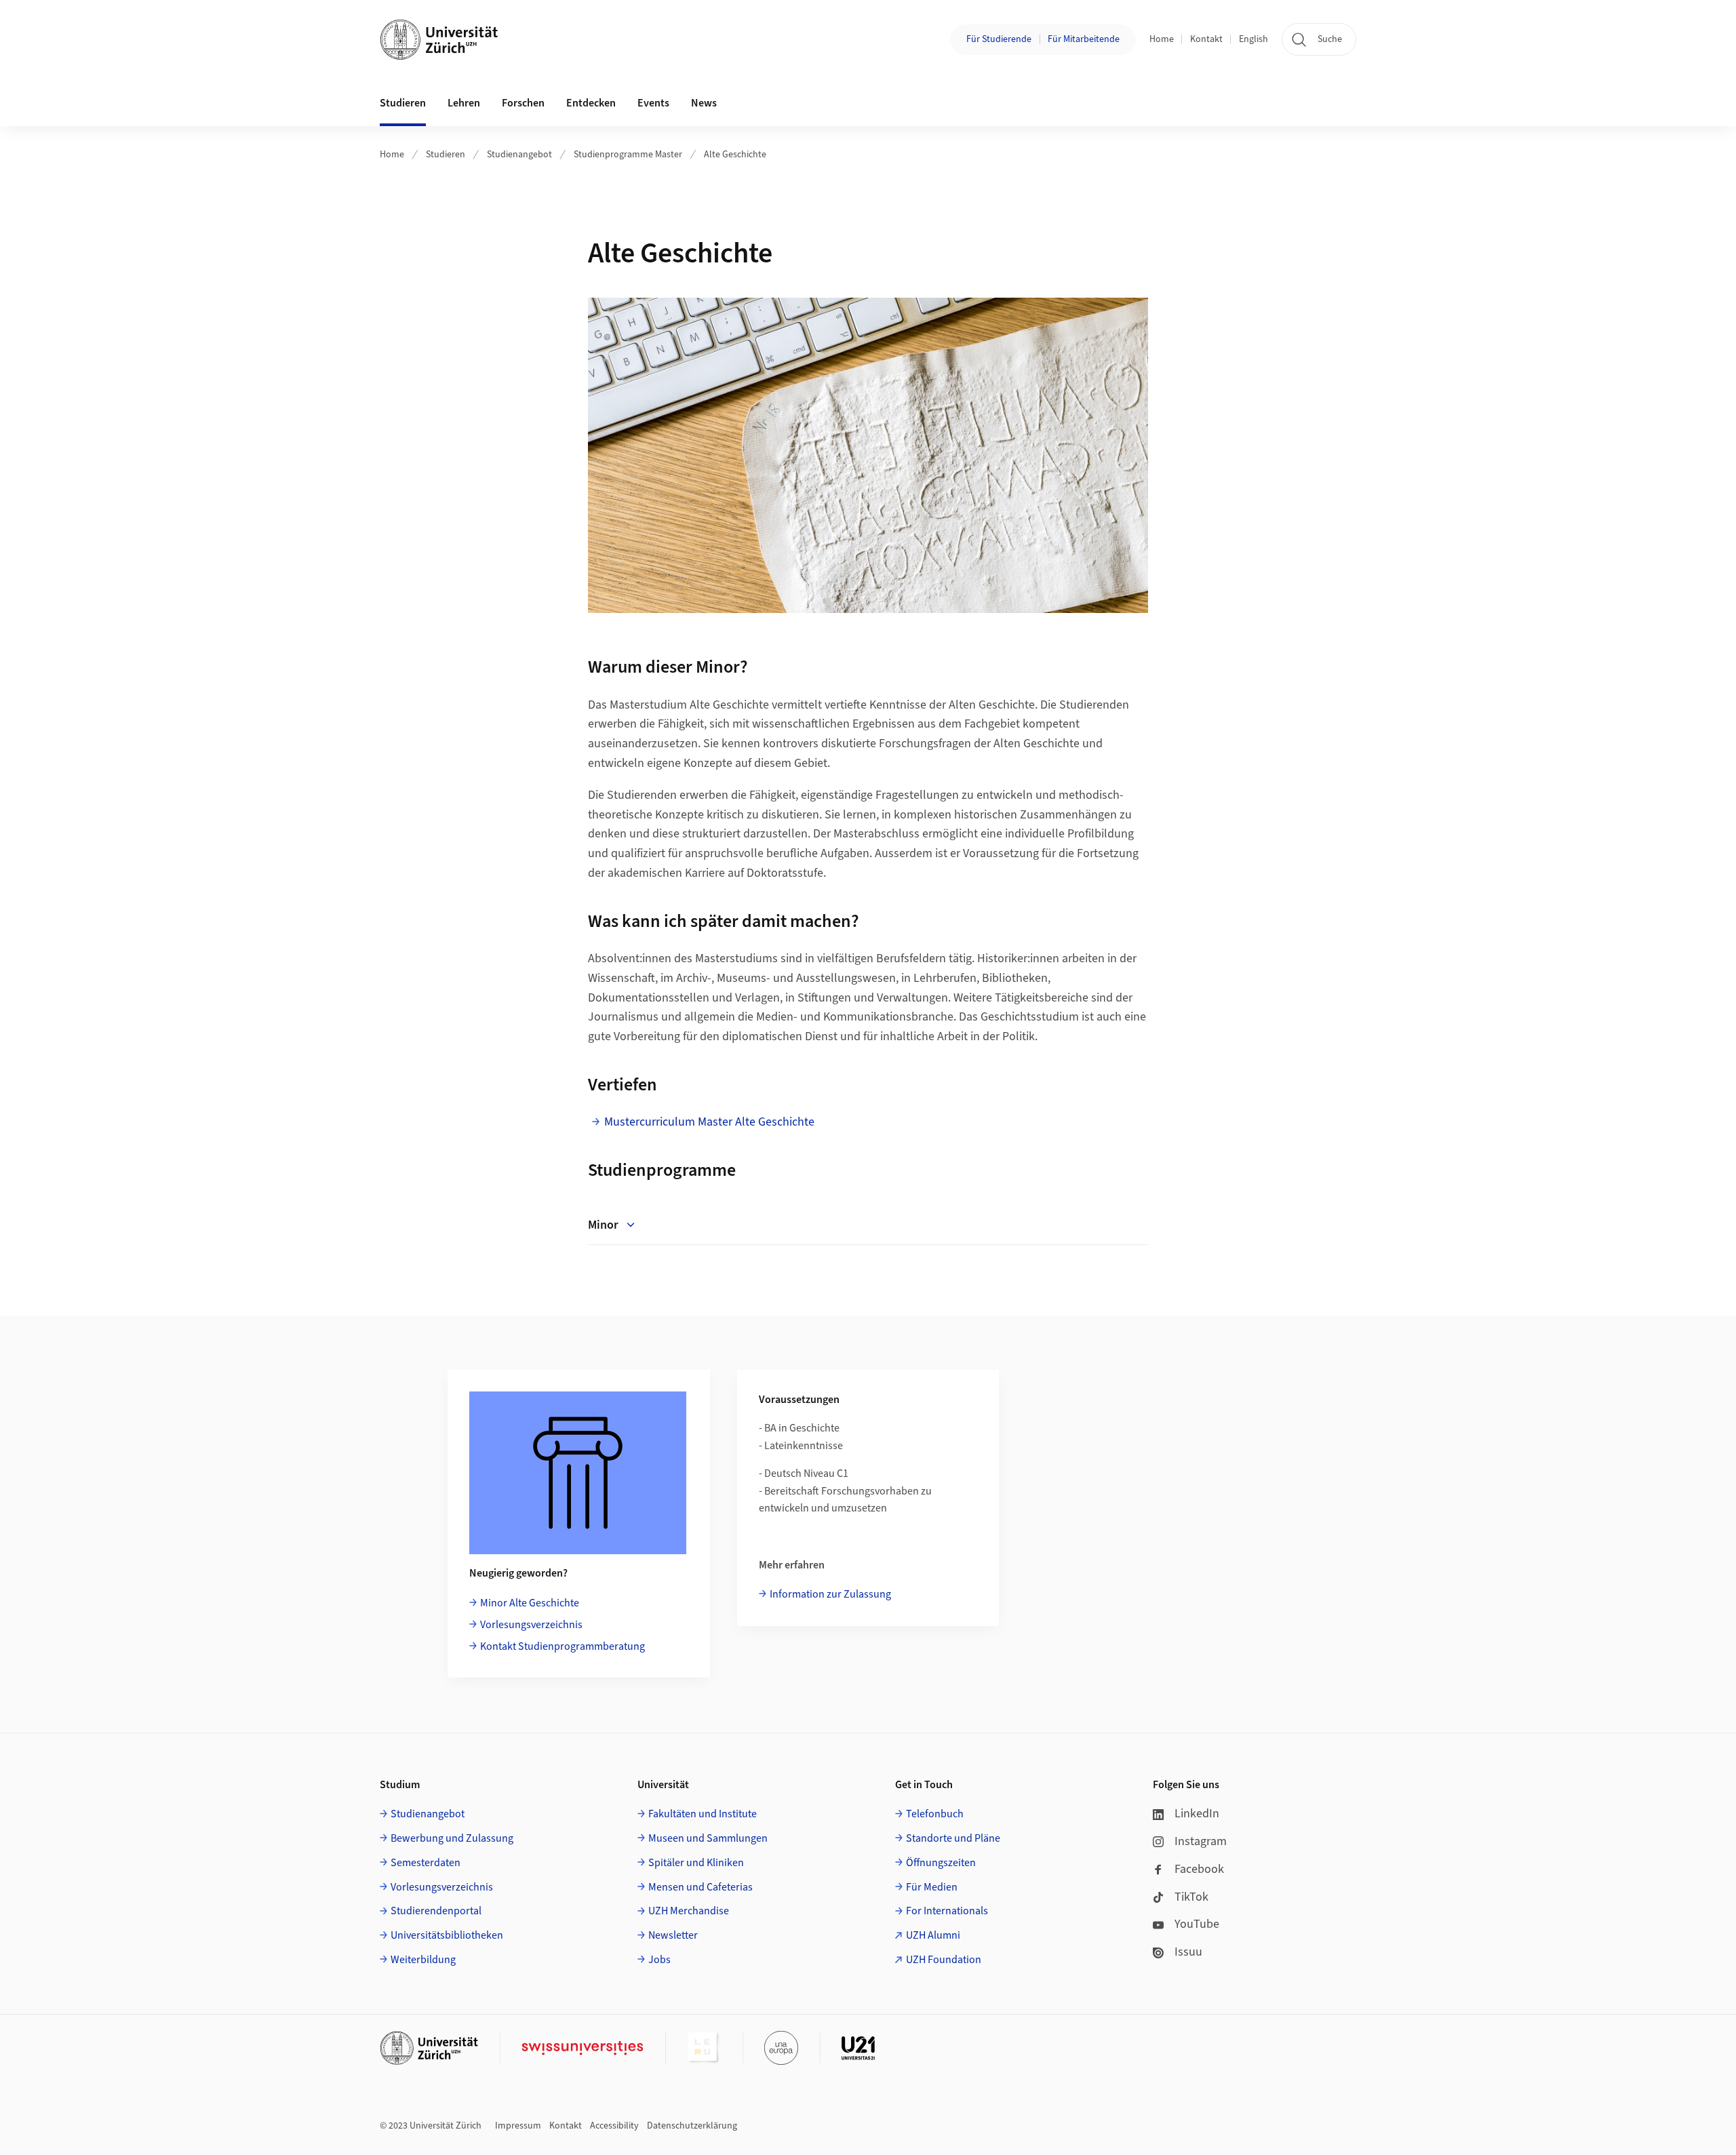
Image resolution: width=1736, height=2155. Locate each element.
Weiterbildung (423, 1960)
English (1254, 39)
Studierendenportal (436, 1911)
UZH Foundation (944, 1960)
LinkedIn (1197, 1814)
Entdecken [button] (591, 103)
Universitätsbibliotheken (447, 1935)
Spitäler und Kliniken (696, 1863)
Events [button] (653, 103)
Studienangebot (519, 155)
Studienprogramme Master (628, 155)
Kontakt (1206, 39)
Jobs (659, 1960)
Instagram (1201, 1841)
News (704, 103)
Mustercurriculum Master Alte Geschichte (709, 1122)
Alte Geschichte (735, 155)
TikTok (1191, 1897)
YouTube (1197, 1924)
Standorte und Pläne (953, 1838)
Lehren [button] (464, 103)
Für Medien (932, 1887)
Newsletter (673, 1935)
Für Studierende (999, 39)
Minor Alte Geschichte (530, 1603)
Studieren (446, 155)
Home (1162, 39)
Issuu (1188, 1952)
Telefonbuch (935, 1814)
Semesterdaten (426, 1863)
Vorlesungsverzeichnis (531, 1625)
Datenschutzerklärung (692, 2126)
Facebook (1199, 1869)
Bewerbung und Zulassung (452, 1838)
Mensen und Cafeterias (701, 1887)
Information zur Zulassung (830, 1594)
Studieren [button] (403, 103)
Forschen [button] (523, 103)
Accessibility (614, 2126)
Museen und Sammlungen (708, 1838)
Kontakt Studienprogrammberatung (563, 1646)
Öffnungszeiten (941, 1863)
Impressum (518, 2126)
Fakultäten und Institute (703, 1814)
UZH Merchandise (689, 1911)
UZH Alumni (933, 1935)
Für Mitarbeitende (1084, 39)
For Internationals (947, 1911)
